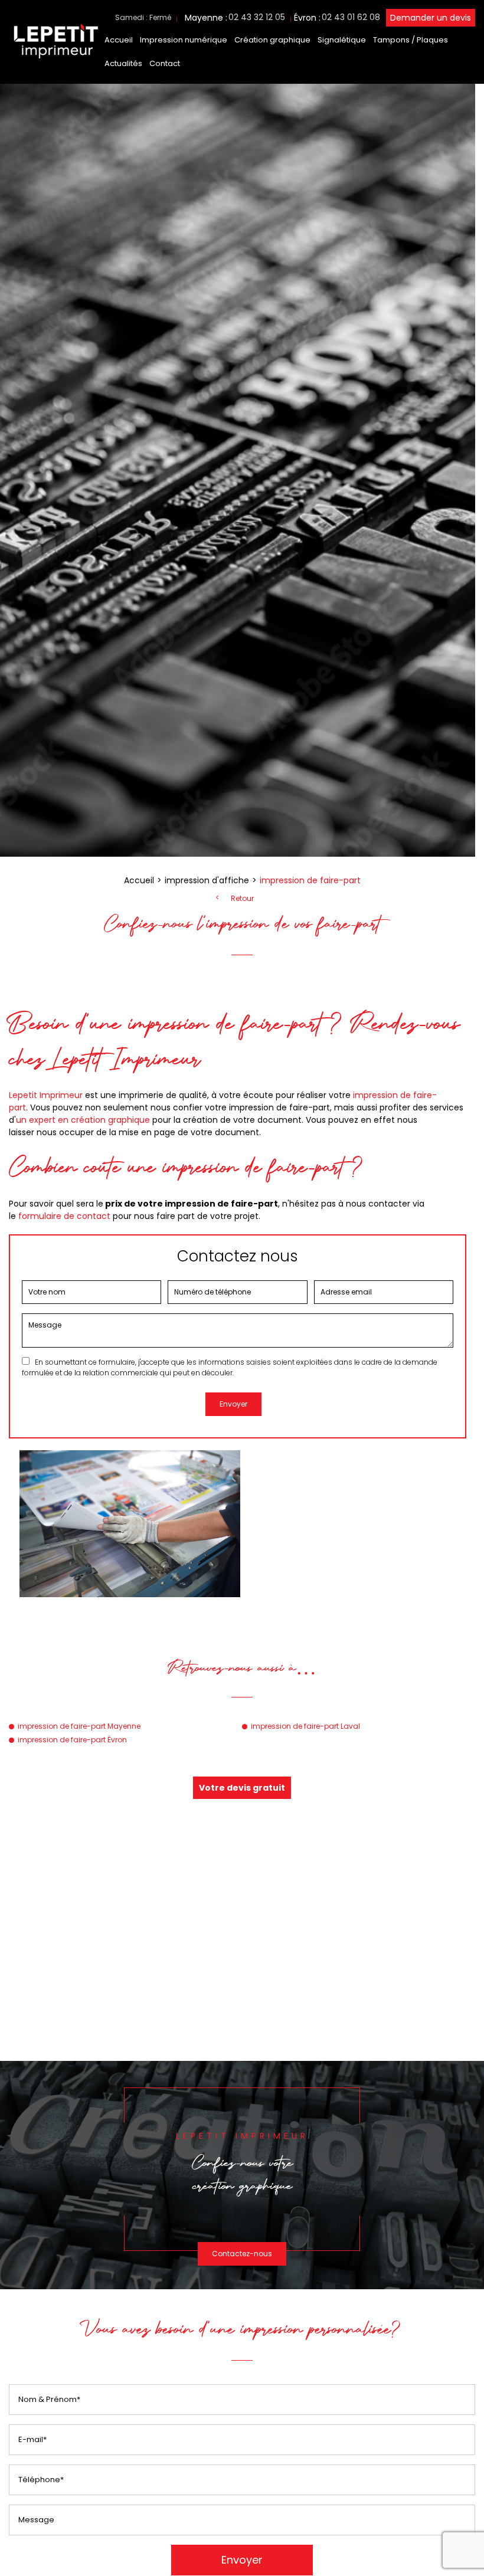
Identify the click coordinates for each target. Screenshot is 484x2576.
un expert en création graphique (83, 1120)
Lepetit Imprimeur (46, 1095)
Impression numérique (184, 40)
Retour (242, 899)
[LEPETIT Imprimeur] (55, 60)
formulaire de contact (64, 1216)
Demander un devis (431, 18)
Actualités (123, 63)
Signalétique (342, 40)
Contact (165, 63)
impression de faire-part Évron (72, 1740)
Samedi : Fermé (143, 17)
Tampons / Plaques (411, 40)
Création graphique (272, 40)
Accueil (119, 40)
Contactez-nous (242, 2254)
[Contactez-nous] (242, 2175)
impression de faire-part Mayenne (79, 1726)
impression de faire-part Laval (305, 1726)
